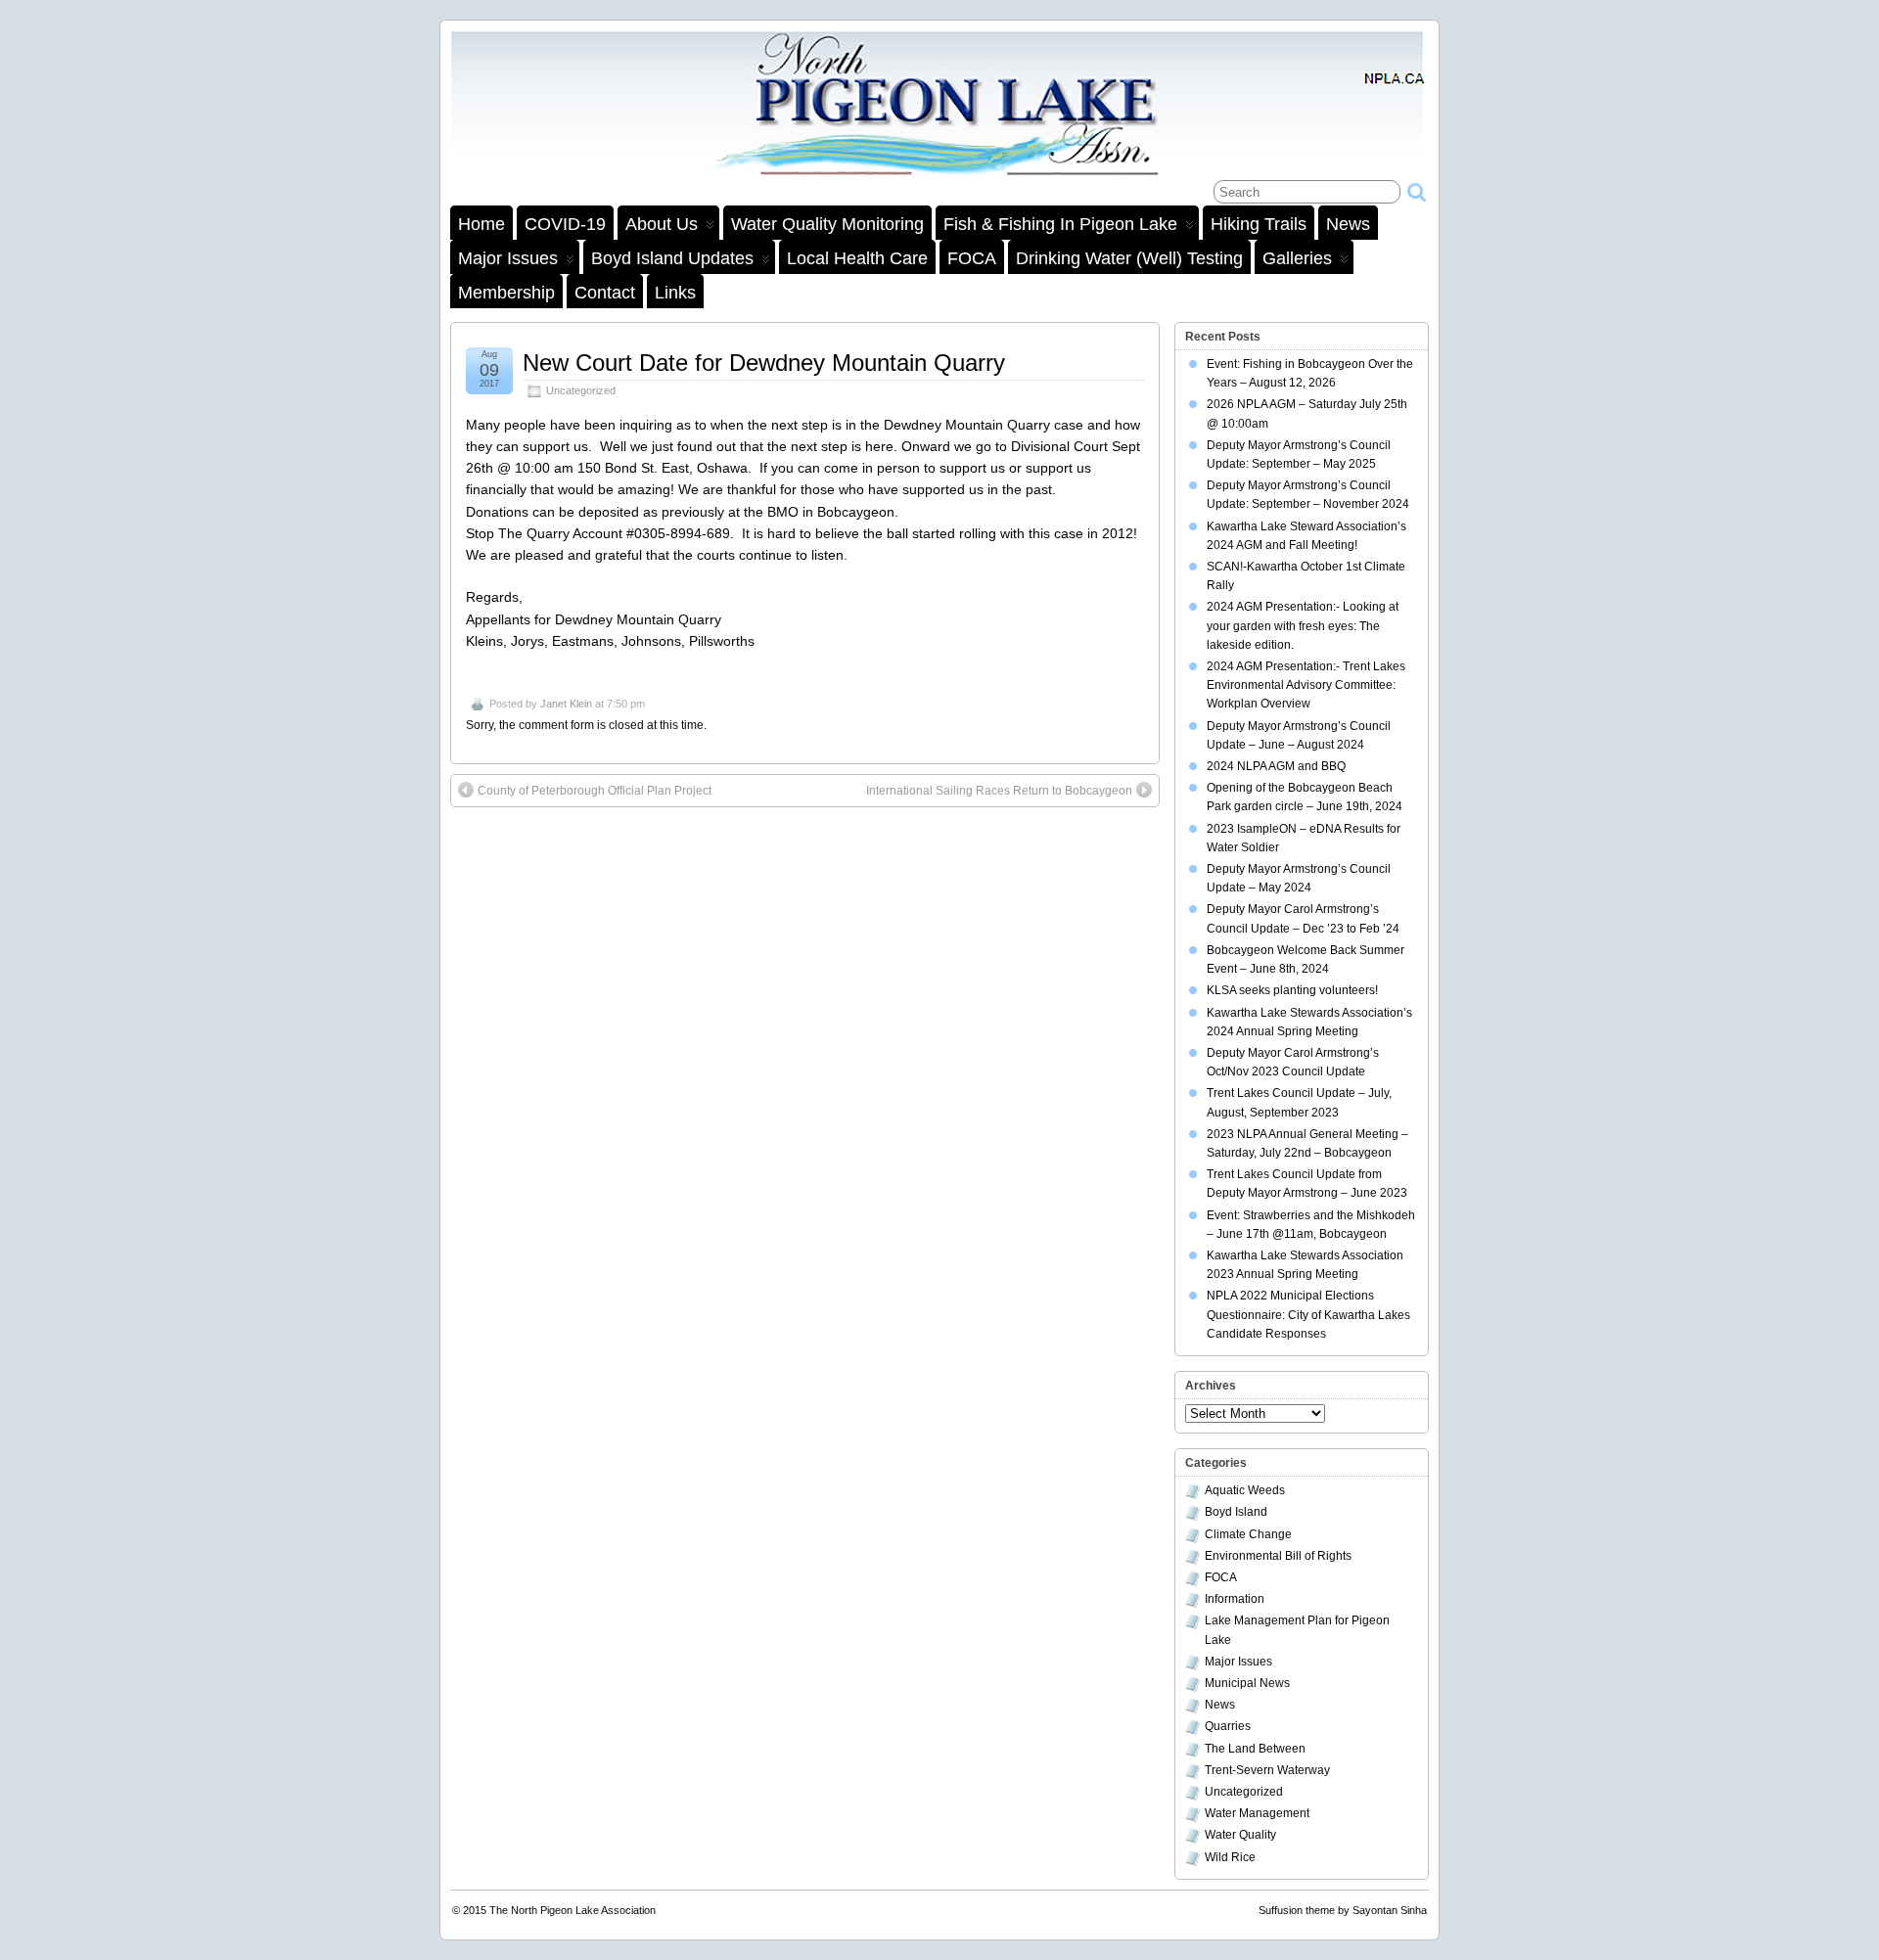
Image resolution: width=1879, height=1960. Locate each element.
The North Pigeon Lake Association (573, 1910)
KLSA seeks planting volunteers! (1292, 990)
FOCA (972, 258)
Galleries (1297, 258)
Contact (605, 293)
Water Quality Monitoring (827, 224)
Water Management (1257, 1813)
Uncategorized (581, 390)
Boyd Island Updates (672, 258)
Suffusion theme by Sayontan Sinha (1343, 1910)
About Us (662, 224)
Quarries (1228, 1726)
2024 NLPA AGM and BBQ (1276, 766)
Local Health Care (857, 258)
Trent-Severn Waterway (1267, 1770)
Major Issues (508, 258)
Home (481, 224)
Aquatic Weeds (1245, 1490)
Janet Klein (566, 704)
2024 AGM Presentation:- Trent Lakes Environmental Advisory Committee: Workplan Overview (1306, 685)
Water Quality (1240, 1835)
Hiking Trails (1259, 224)
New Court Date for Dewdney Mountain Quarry (764, 363)
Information (1235, 1599)
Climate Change (1248, 1534)
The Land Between (1255, 1749)
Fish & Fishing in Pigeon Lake (1060, 224)
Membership (506, 293)
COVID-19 (565, 224)
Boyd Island (1236, 1512)
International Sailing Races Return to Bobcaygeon (999, 791)
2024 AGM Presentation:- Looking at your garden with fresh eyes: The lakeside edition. (1303, 625)
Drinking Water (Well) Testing (1129, 258)
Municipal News (1247, 1683)
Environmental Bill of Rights (1278, 1556)
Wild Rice (1230, 1857)
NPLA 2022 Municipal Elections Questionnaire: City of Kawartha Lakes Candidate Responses (1308, 1314)
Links (675, 293)
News (1348, 224)
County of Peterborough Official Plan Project (595, 791)
